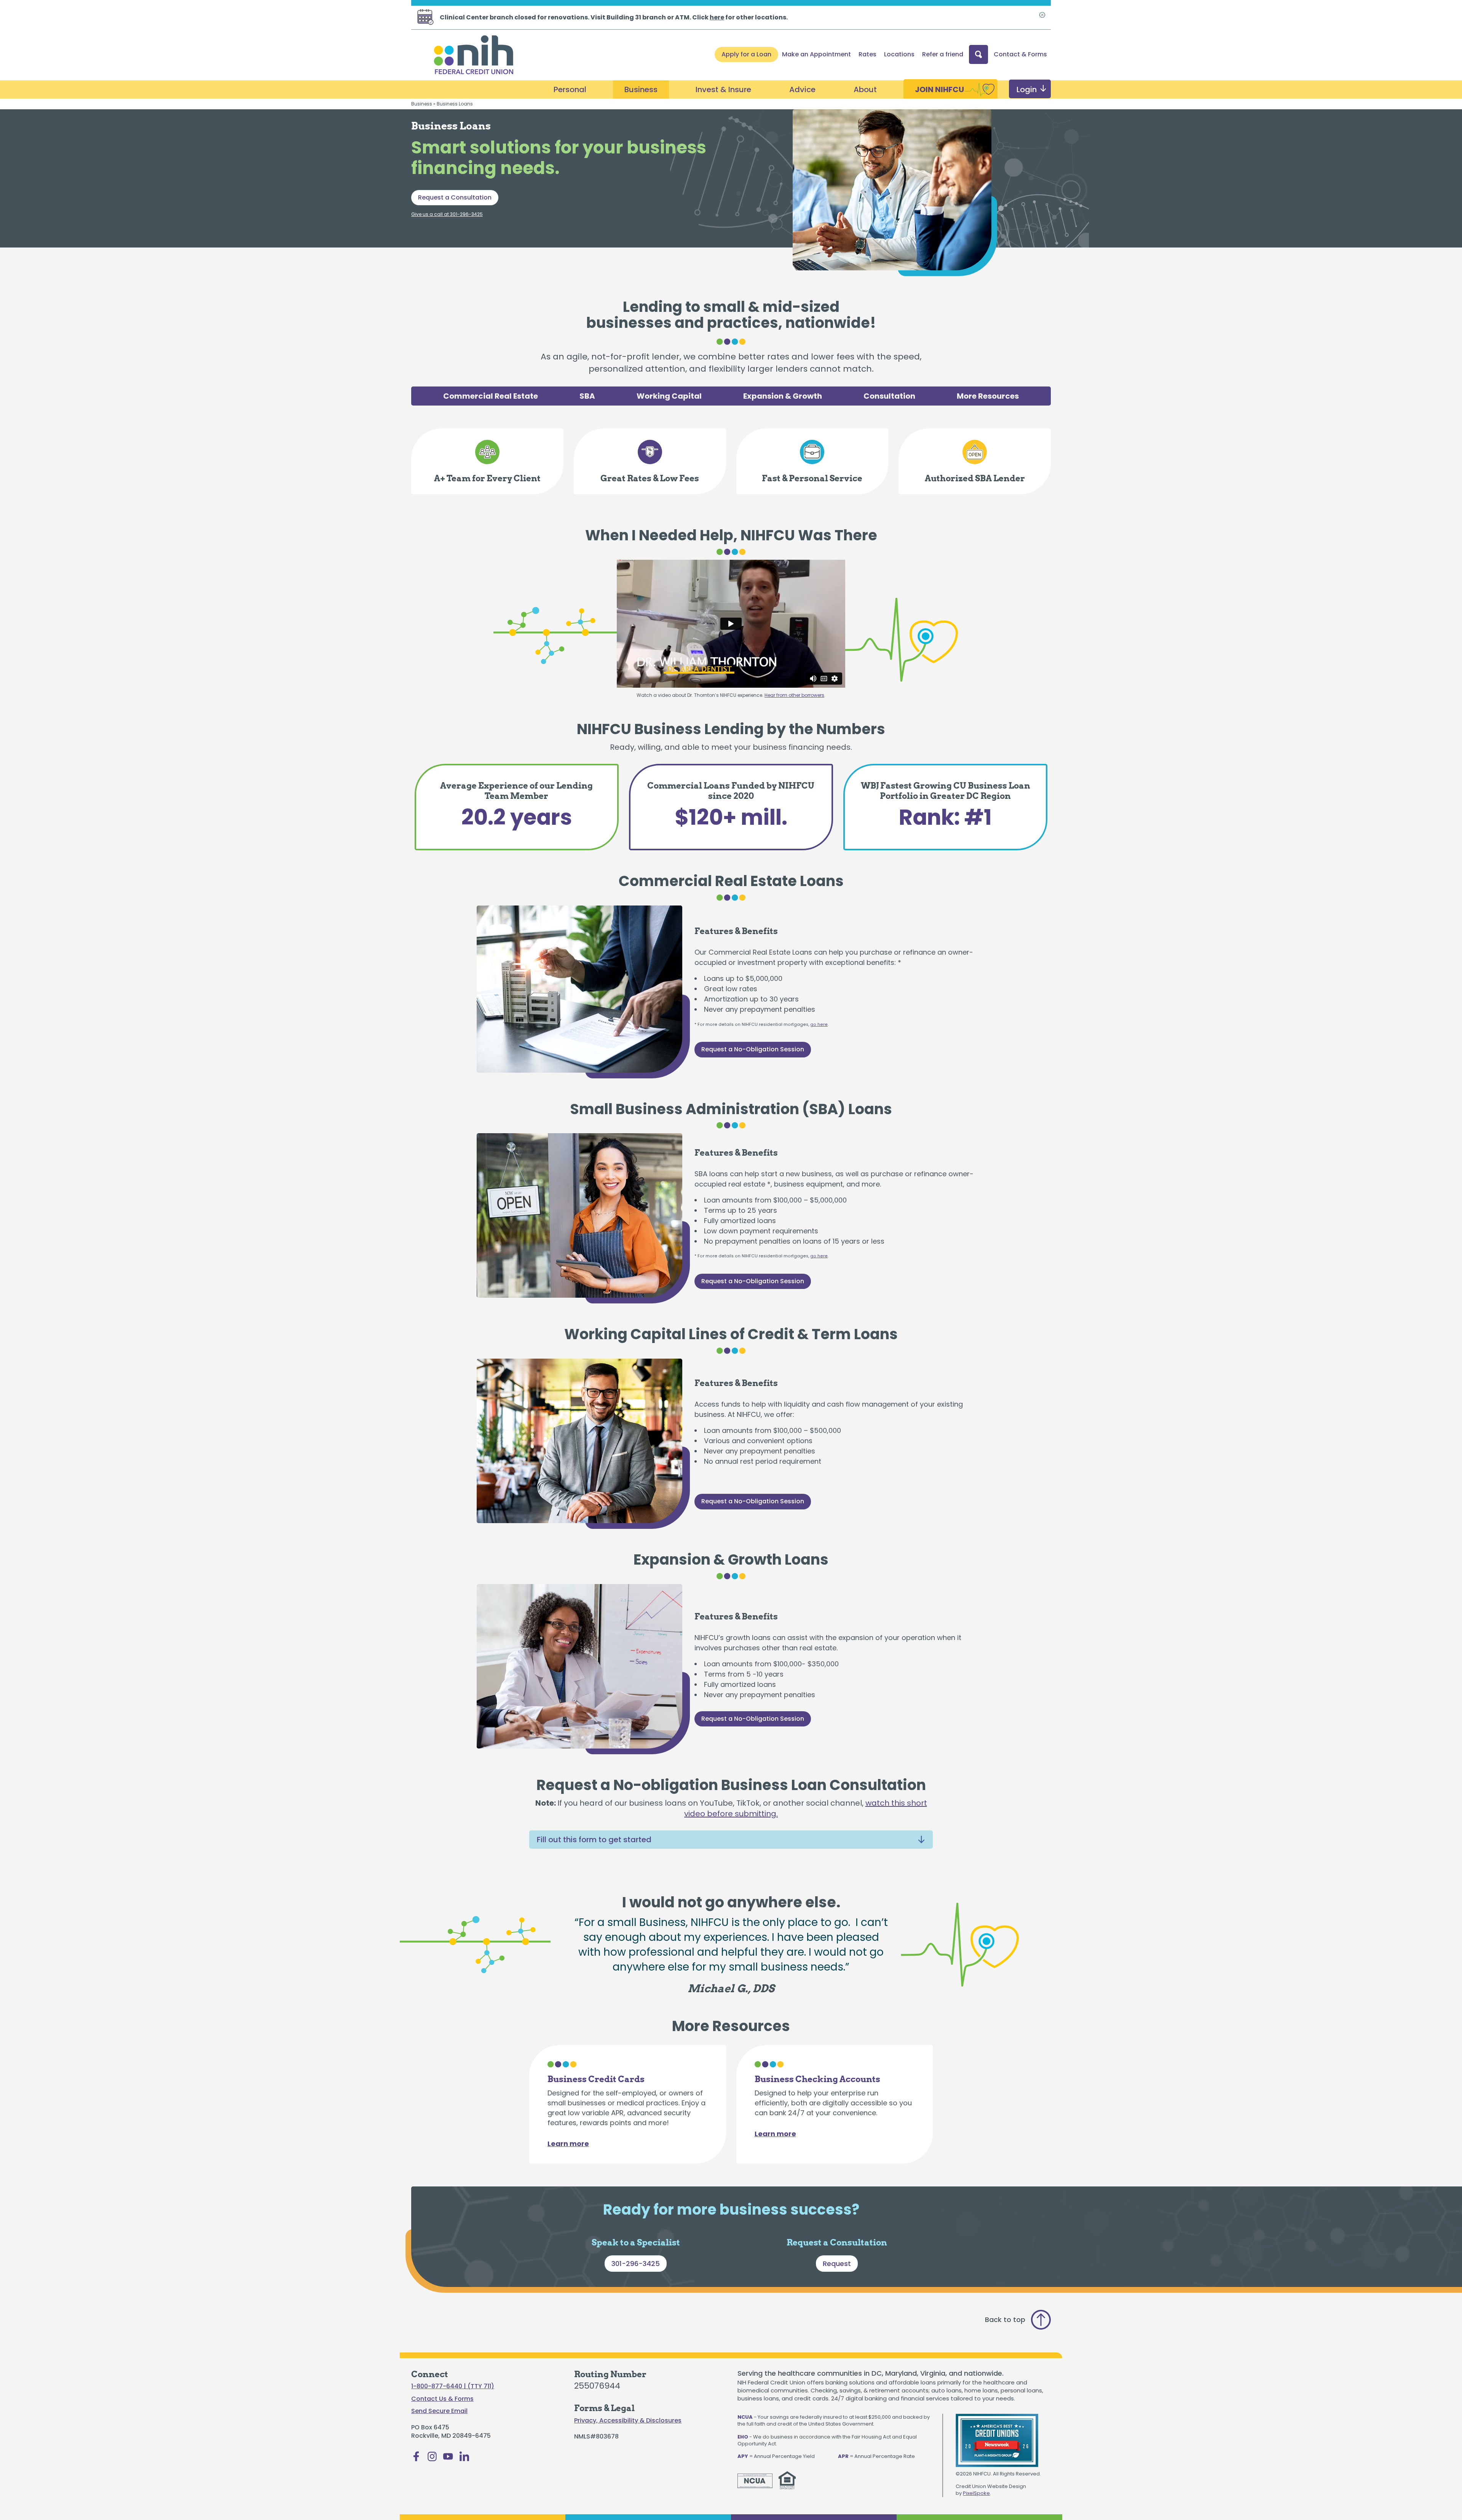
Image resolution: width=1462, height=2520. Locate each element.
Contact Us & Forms (442, 2399)
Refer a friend (943, 54)
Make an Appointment (816, 54)
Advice (802, 89)
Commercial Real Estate (491, 396)
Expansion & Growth (783, 396)
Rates (867, 54)
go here (819, 1024)
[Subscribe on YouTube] (448, 2459)
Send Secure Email (439, 2411)
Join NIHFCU (939, 89)
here (717, 17)
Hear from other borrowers (794, 695)
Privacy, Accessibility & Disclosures (628, 2421)
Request (837, 2264)
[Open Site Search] (978, 54)
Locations (899, 54)
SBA (587, 396)
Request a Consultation (455, 197)
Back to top (1005, 2320)
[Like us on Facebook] (416, 2459)
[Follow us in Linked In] (464, 2459)
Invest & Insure (723, 89)
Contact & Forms (1020, 54)
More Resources (988, 396)
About (865, 89)
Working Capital (669, 396)
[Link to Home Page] (474, 56)
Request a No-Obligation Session (753, 1049)
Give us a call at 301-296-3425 (447, 214)
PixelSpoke (976, 2493)
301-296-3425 (636, 2264)
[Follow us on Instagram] (432, 2459)
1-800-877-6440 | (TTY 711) (453, 2386)
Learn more (568, 2144)
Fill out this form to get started (594, 1840)
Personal (570, 89)
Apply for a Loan (746, 54)
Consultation (889, 396)
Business (641, 89)
